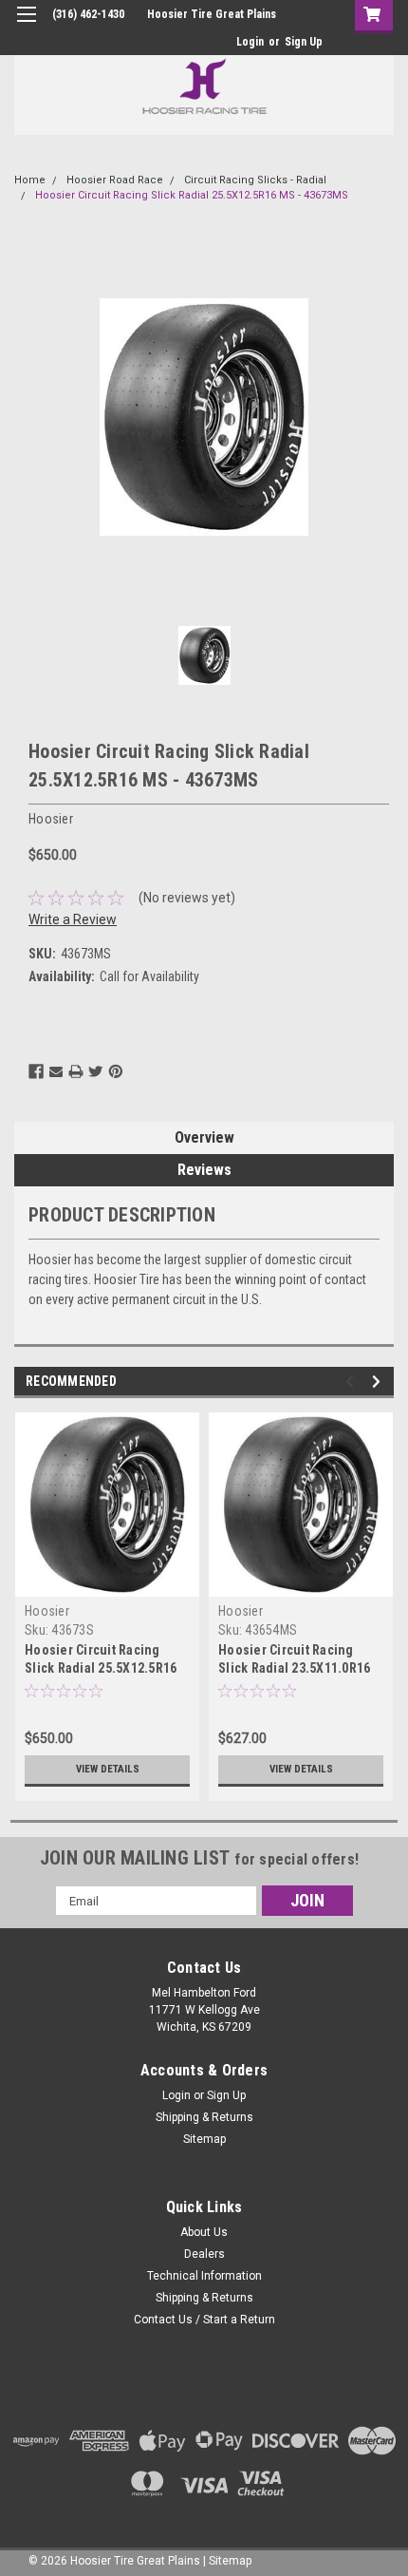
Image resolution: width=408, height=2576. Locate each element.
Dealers (204, 2254)
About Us (204, 2232)
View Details (108, 1769)
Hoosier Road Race (115, 180)
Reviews (204, 1170)
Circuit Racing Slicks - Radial (255, 180)
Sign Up (304, 42)
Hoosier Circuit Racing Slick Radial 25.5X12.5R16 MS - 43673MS (192, 195)
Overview (204, 1137)
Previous (352, 1382)
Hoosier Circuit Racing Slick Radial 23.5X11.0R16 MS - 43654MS (294, 1668)
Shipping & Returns (204, 2117)
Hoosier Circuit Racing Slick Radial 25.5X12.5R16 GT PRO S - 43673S (101, 1668)
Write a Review (73, 919)
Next (379, 1382)
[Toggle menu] (26, 26)
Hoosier (47, 1611)
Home (30, 180)
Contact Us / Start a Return (204, 2320)
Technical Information (204, 2276)
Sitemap (204, 2139)
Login (250, 42)
